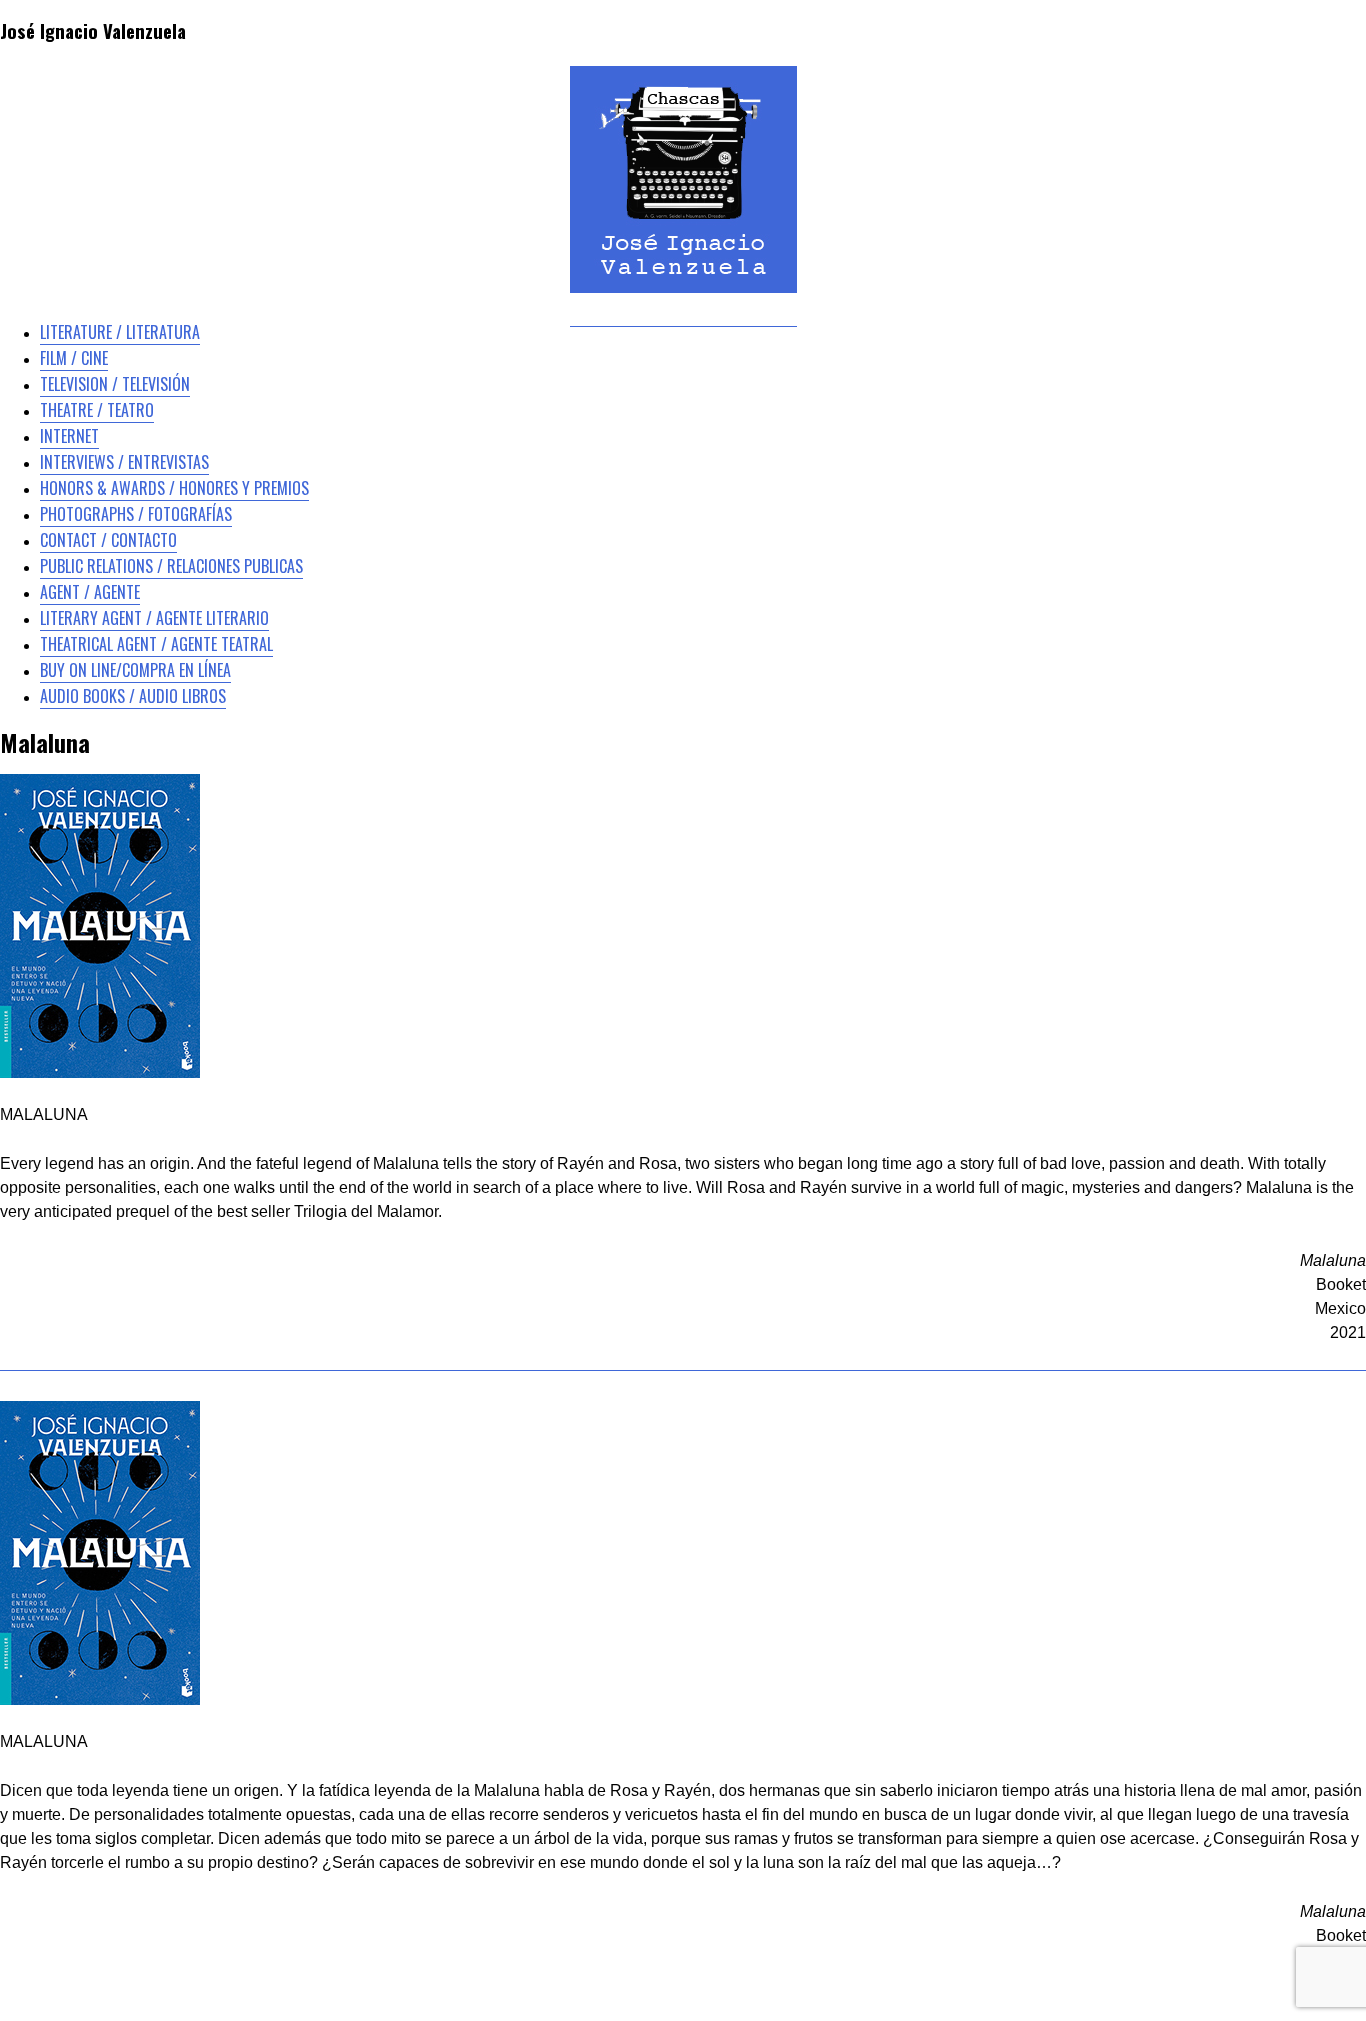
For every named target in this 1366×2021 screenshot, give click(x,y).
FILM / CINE (74, 358)
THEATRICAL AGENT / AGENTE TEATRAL (156, 644)
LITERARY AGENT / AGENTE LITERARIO (154, 618)
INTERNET (69, 436)
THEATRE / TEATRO (97, 410)
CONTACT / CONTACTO (108, 540)
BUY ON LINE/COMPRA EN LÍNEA (135, 670)
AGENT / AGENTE (90, 592)
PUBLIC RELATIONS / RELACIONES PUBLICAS (171, 566)
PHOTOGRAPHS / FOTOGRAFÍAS (136, 514)
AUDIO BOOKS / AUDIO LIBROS (133, 696)
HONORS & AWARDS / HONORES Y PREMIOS (174, 488)
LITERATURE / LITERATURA (120, 332)
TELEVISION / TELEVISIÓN (115, 384)
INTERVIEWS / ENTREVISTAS (124, 462)
